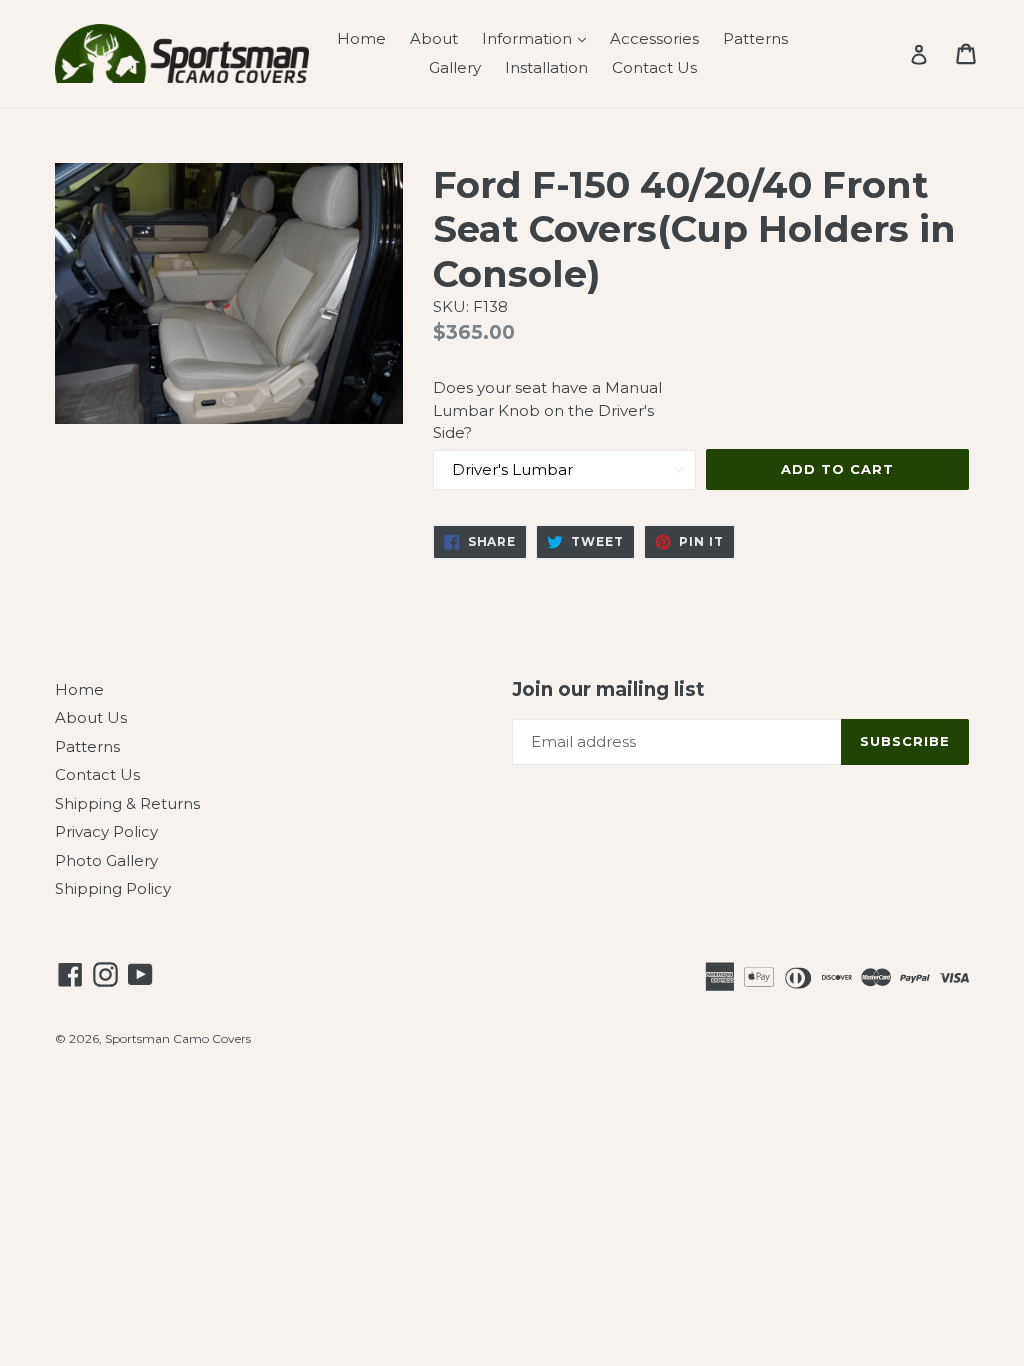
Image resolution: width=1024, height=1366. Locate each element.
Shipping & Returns (127, 803)
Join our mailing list (608, 690)
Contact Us (654, 67)
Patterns (755, 38)
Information (539, 38)
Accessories (654, 38)
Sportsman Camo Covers (178, 1038)
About (434, 38)
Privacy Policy (106, 831)
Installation (546, 67)
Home (361, 38)
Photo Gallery (106, 860)
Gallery (455, 67)
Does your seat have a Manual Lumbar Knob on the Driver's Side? (547, 410)
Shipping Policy (113, 888)
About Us (91, 717)
